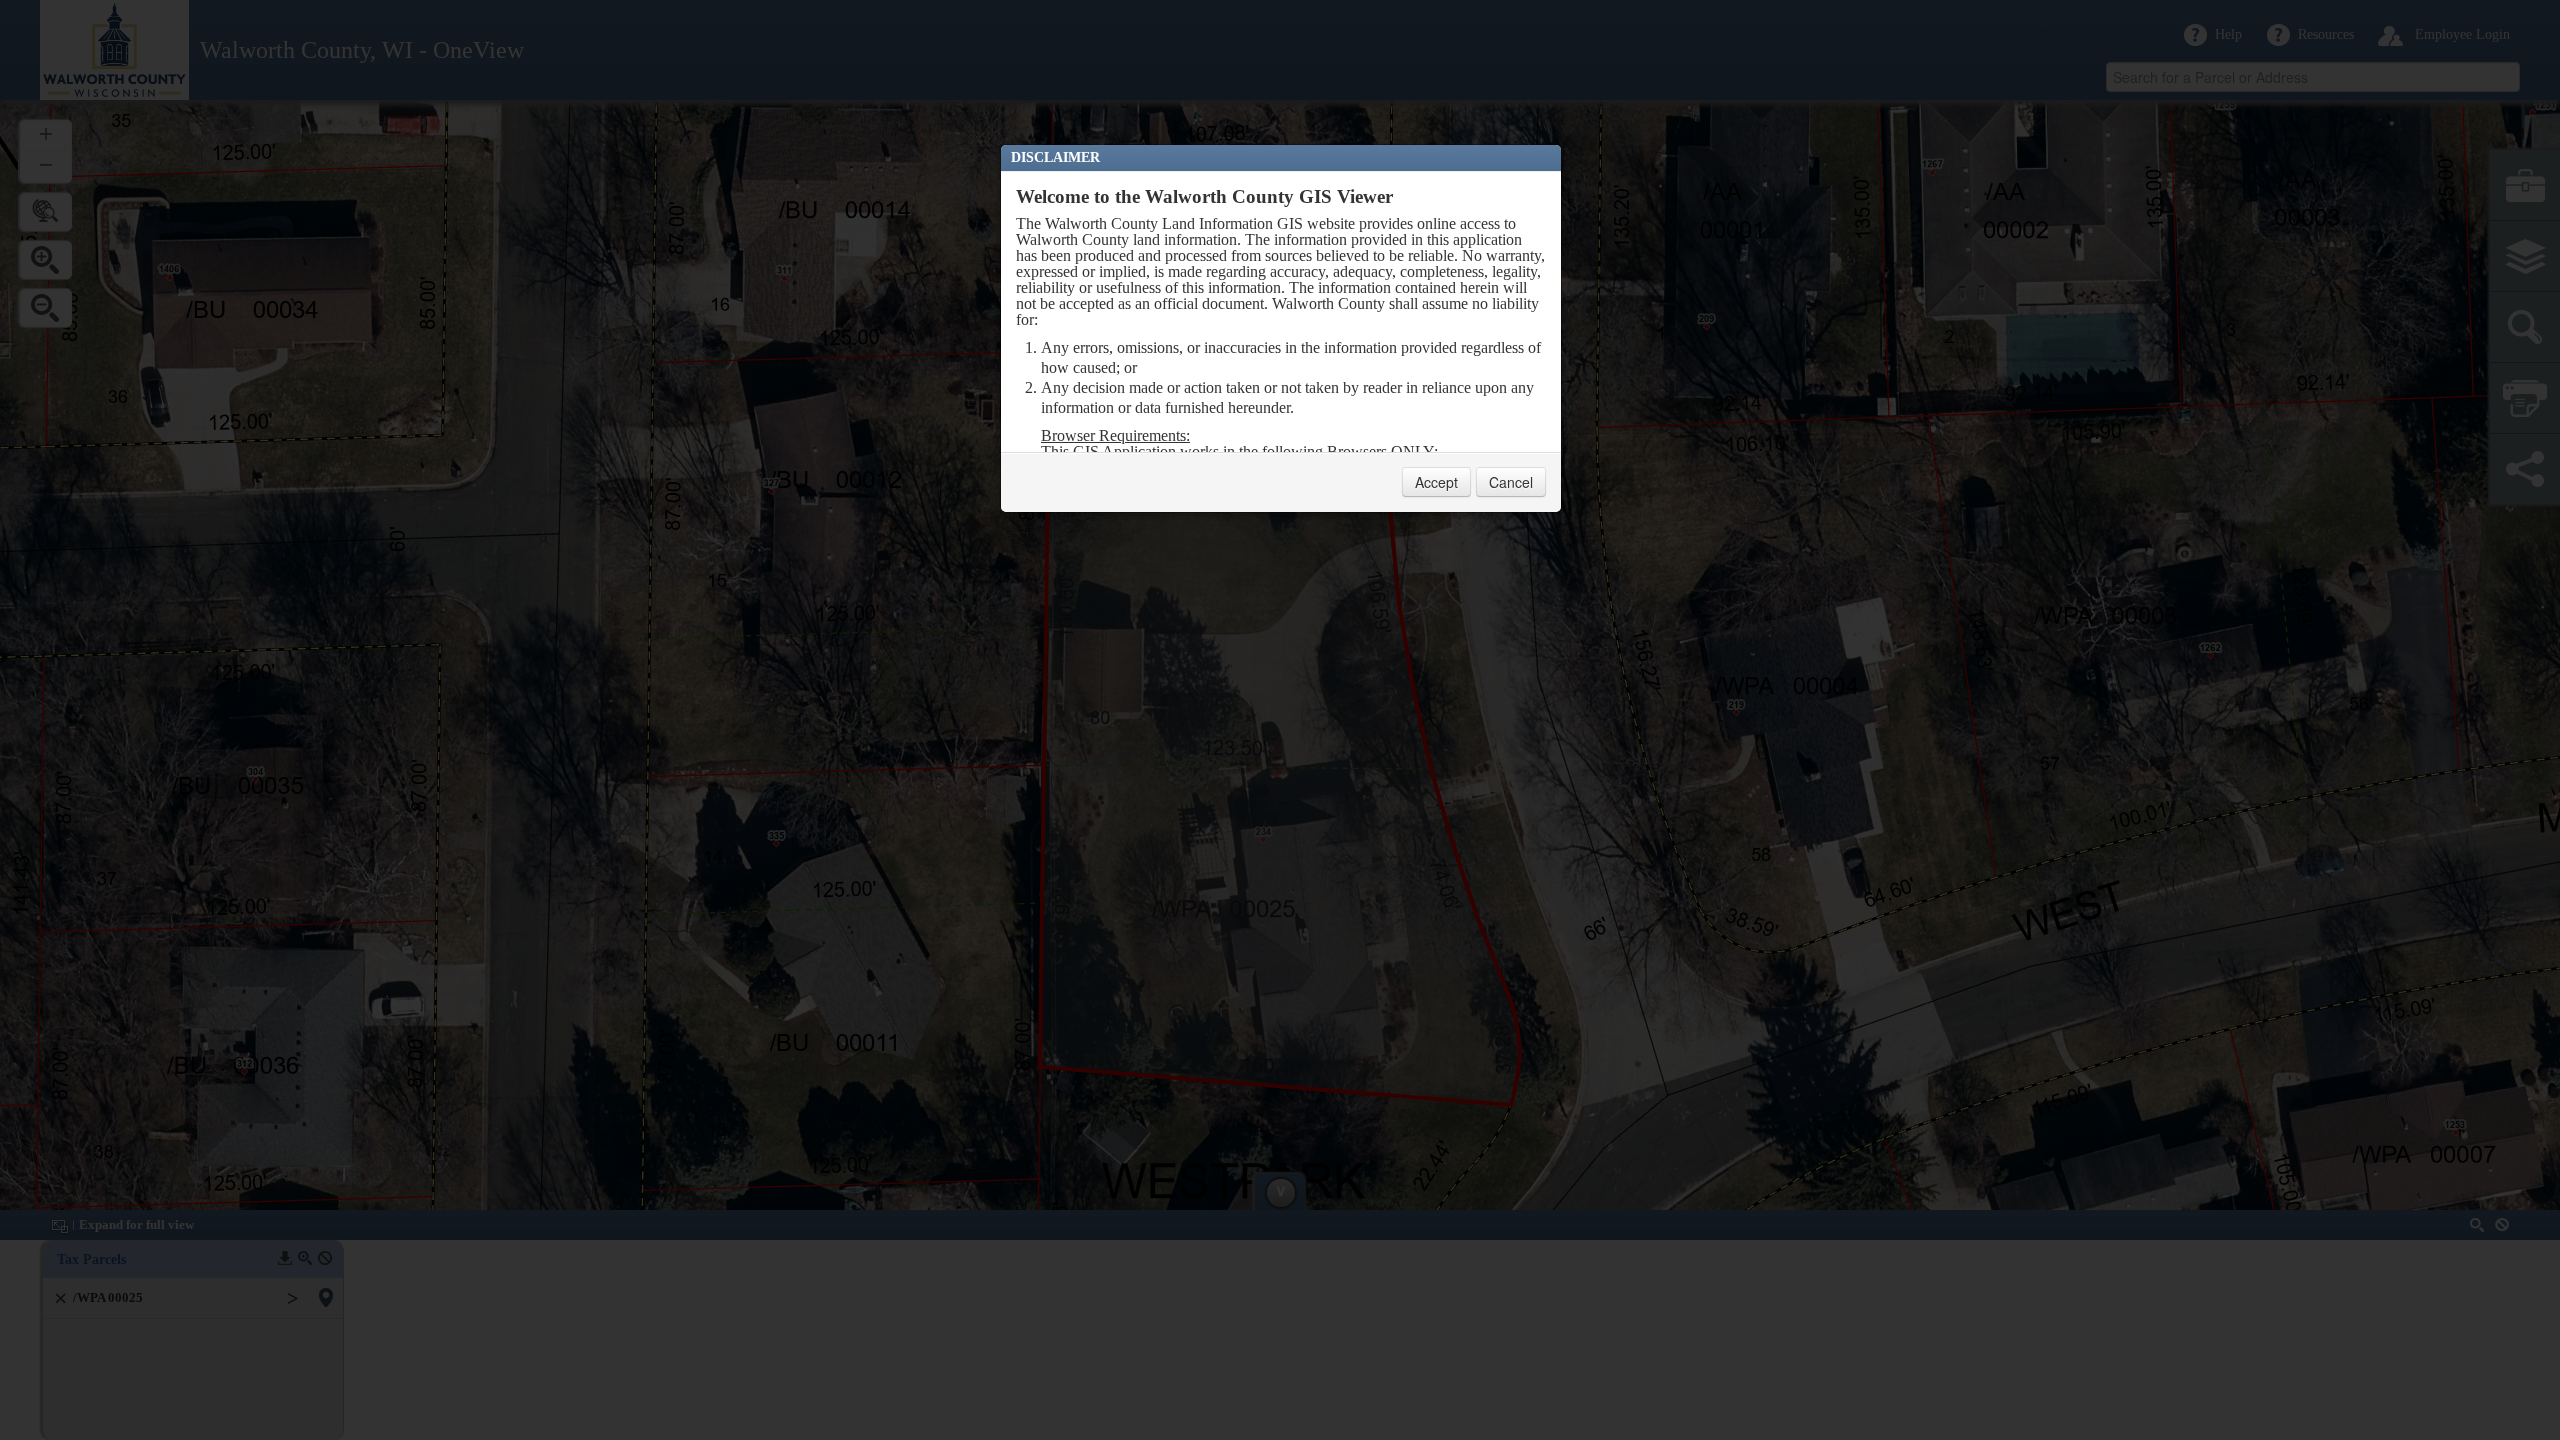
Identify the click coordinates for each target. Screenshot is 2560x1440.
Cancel (1511, 482)
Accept (1436, 482)
